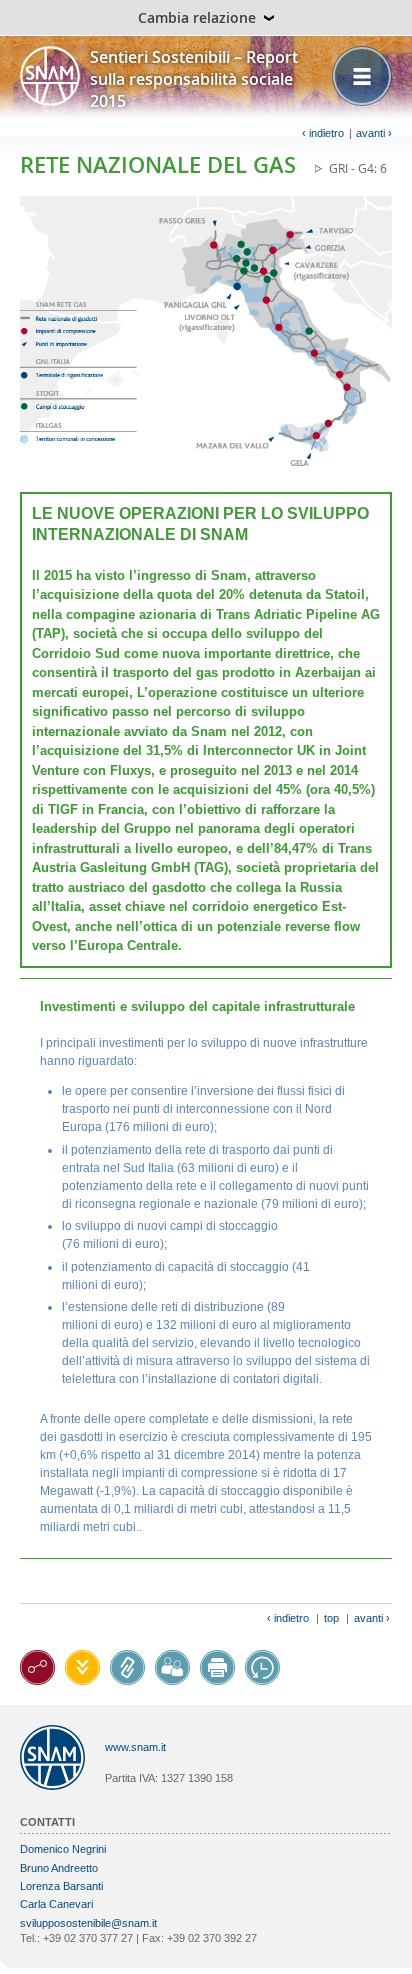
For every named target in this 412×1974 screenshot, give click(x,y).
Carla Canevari (56, 1904)
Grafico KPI (37, 1667)
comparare (262, 1667)
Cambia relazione (197, 17)
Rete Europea (127, 1667)
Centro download (82, 1667)
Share (172, 1667)
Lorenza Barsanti (61, 1886)
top (331, 1618)
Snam (50, 76)
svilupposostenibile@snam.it (88, 1923)
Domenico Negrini (63, 1849)
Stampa (217, 1667)
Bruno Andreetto (59, 1868)
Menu (362, 76)
